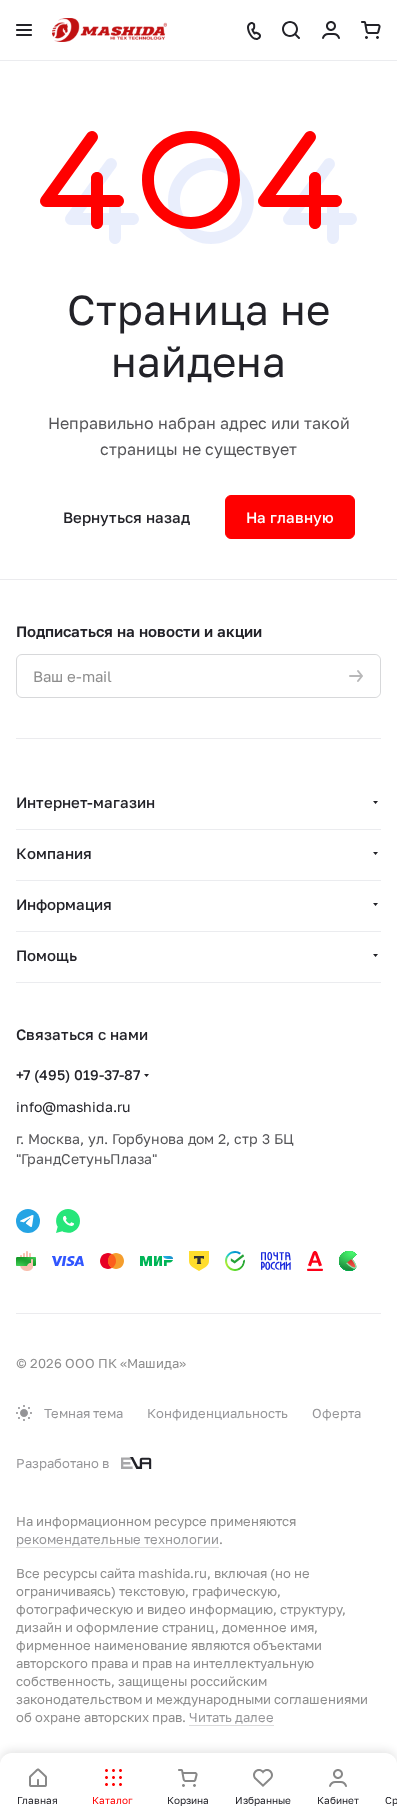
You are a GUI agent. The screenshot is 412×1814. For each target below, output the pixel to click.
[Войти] (331, 30)
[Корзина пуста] (371, 30)
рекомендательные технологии (117, 1539)
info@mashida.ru (73, 1106)
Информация (64, 904)
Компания (54, 853)
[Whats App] (68, 1221)
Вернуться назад (126, 517)
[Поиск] (291, 30)
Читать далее (231, 1717)
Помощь (46, 955)
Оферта (336, 1413)
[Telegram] (28, 1221)
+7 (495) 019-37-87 (78, 1074)
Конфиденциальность (217, 1413)
